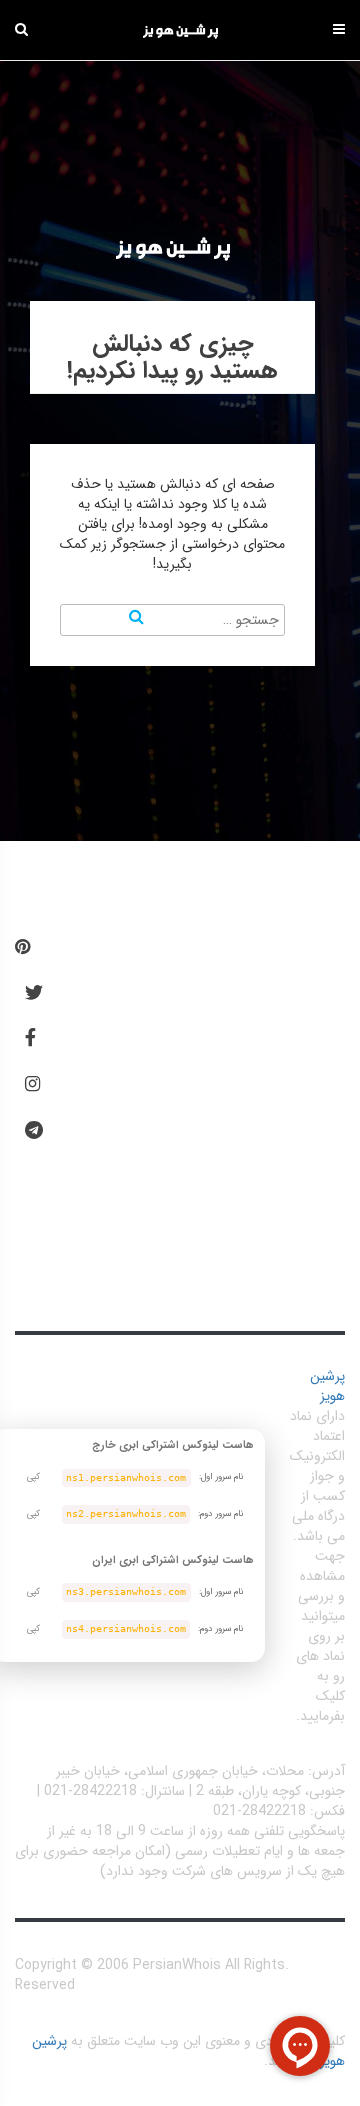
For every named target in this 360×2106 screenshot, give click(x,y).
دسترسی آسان (151, 956)
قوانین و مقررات (142, 1017)
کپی (33, 1477)
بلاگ (107, 1079)
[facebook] (30, 1039)
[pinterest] (22, 948)
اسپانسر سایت (137, 1140)
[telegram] (34, 1131)
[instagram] (32, 1085)
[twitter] (34, 994)
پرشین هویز (327, 1386)
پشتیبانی (120, 1202)
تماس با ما (126, 1263)
